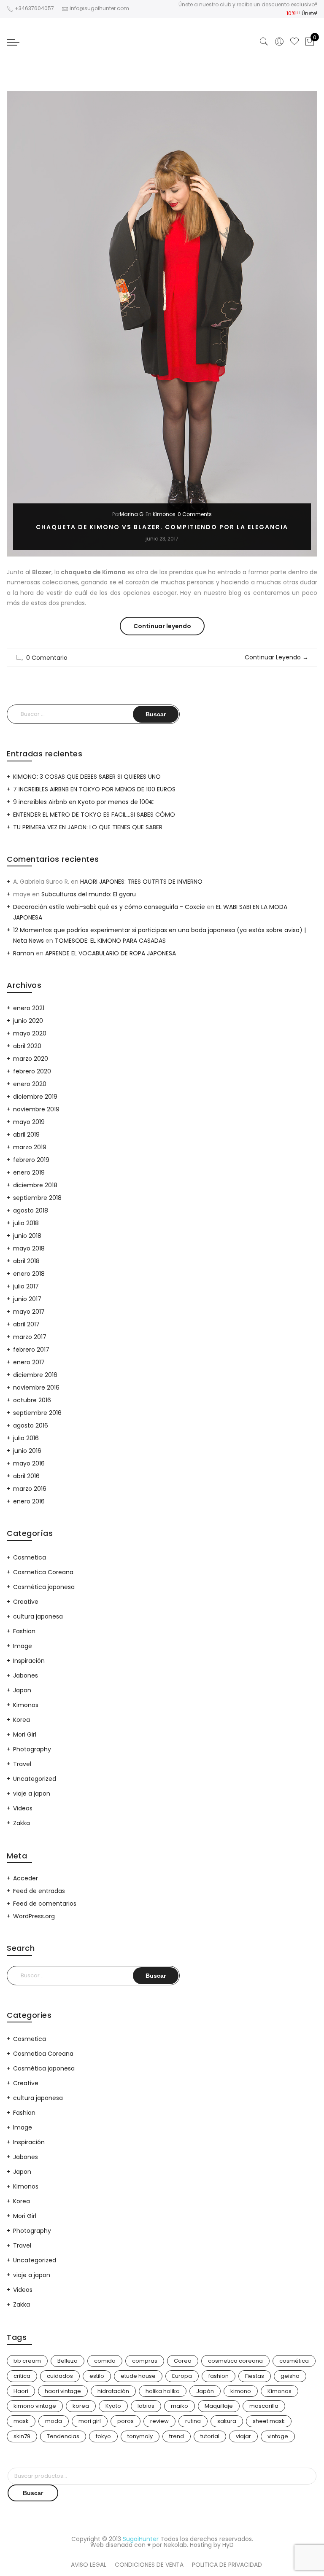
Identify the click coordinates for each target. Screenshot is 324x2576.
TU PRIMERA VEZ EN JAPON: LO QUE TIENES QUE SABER (88, 827)
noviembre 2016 (36, 1387)
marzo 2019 (30, 1147)
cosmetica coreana (235, 2361)
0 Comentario (47, 658)
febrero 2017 (31, 1350)
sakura (227, 2421)
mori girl (90, 2421)
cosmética (294, 2361)
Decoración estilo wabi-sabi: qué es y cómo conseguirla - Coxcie (109, 907)
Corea (183, 2361)
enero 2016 (29, 1501)
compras (145, 2361)
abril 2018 (26, 1261)
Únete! (309, 13)
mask (21, 2421)
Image (23, 1646)
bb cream (27, 2361)
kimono (241, 2391)
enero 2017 (29, 1362)
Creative (26, 1602)
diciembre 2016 (35, 1375)
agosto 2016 (31, 1425)
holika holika (163, 2391)
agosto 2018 (31, 1210)
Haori (21, 2391)
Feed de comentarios (45, 1904)
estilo (97, 2376)
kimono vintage (35, 2406)
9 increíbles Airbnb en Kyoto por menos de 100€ (84, 802)
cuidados (60, 2376)
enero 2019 (29, 1172)
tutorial (210, 2436)
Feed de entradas (39, 1891)
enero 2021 (29, 1008)
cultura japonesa (38, 1616)
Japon (22, 1690)
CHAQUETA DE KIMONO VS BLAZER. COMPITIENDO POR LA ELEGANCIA (162, 527)
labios (146, 2406)
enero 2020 (30, 1084)
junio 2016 (27, 1451)
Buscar (33, 2493)
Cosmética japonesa (44, 1587)
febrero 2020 (32, 1071)
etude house (138, 2376)
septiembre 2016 (37, 1413)
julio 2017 (26, 1286)
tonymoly (140, 2436)
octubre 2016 (32, 1400)
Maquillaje (219, 2406)
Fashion (24, 1631)
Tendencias (63, 2436)
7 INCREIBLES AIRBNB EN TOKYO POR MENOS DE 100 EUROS (94, 789)
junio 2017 (27, 1299)
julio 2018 (26, 1223)
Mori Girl (25, 1734)
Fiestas (255, 2376)
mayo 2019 (29, 1122)
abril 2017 (26, 1324)
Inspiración (29, 1661)
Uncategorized (35, 1779)
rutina (193, 2421)
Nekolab (175, 2545)
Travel (22, 1764)
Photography (32, 1749)
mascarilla (264, 2406)
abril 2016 (26, 1476)
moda (54, 2421)
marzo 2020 (31, 1059)
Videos (23, 1808)
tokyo (103, 2436)
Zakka (22, 1823)
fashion (219, 2376)
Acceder (26, 1878)
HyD (228, 2545)
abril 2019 (26, 1135)
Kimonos (164, 514)
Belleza (67, 2361)
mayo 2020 (30, 1033)
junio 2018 (27, 1236)
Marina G (132, 514)
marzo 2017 (30, 1337)
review (159, 2421)
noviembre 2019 (36, 1109)
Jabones (26, 1675)
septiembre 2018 (37, 1198)
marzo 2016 (30, 1489)
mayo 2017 (29, 1312)
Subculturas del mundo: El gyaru (89, 894)
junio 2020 (28, 1021)
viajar (243, 2436)
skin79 (22, 2436)
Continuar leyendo (169, 628)
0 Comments (195, 514)
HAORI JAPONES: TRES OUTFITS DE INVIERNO (141, 882)
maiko (180, 2406)
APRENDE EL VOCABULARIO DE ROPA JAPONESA (111, 953)
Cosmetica (30, 1557)
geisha (290, 2376)
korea (81, 2406)
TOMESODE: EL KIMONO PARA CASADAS (110, 941)
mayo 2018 (29, 1248)
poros (126, 2421)
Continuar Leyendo (277, 657)
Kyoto (113, 2406)
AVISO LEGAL (89, 2565)
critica (22, 2376)
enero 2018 (29, 1274)
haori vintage (63, 2391)
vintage (278, 2436)
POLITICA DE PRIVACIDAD (227, 2565)
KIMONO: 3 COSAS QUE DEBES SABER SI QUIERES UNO (87, 777)
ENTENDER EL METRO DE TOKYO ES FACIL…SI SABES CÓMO (94, 815)
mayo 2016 (29, 1463)
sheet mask (269, 2421)
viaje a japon (32, 1794)
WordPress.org (34, 1916)
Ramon (24, 953)
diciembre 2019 (35, 1097)
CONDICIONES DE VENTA (149, 2565)
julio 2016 (26, 1438)
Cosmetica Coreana (43, 1572)
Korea (22, 1720)
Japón (205, 2391)
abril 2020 (27, 1046)
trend (177, 2436)
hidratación (113, 2391)
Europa (182, 2376)
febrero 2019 (31, 1160)
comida (105, 2361)
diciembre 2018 (35, 1185)
